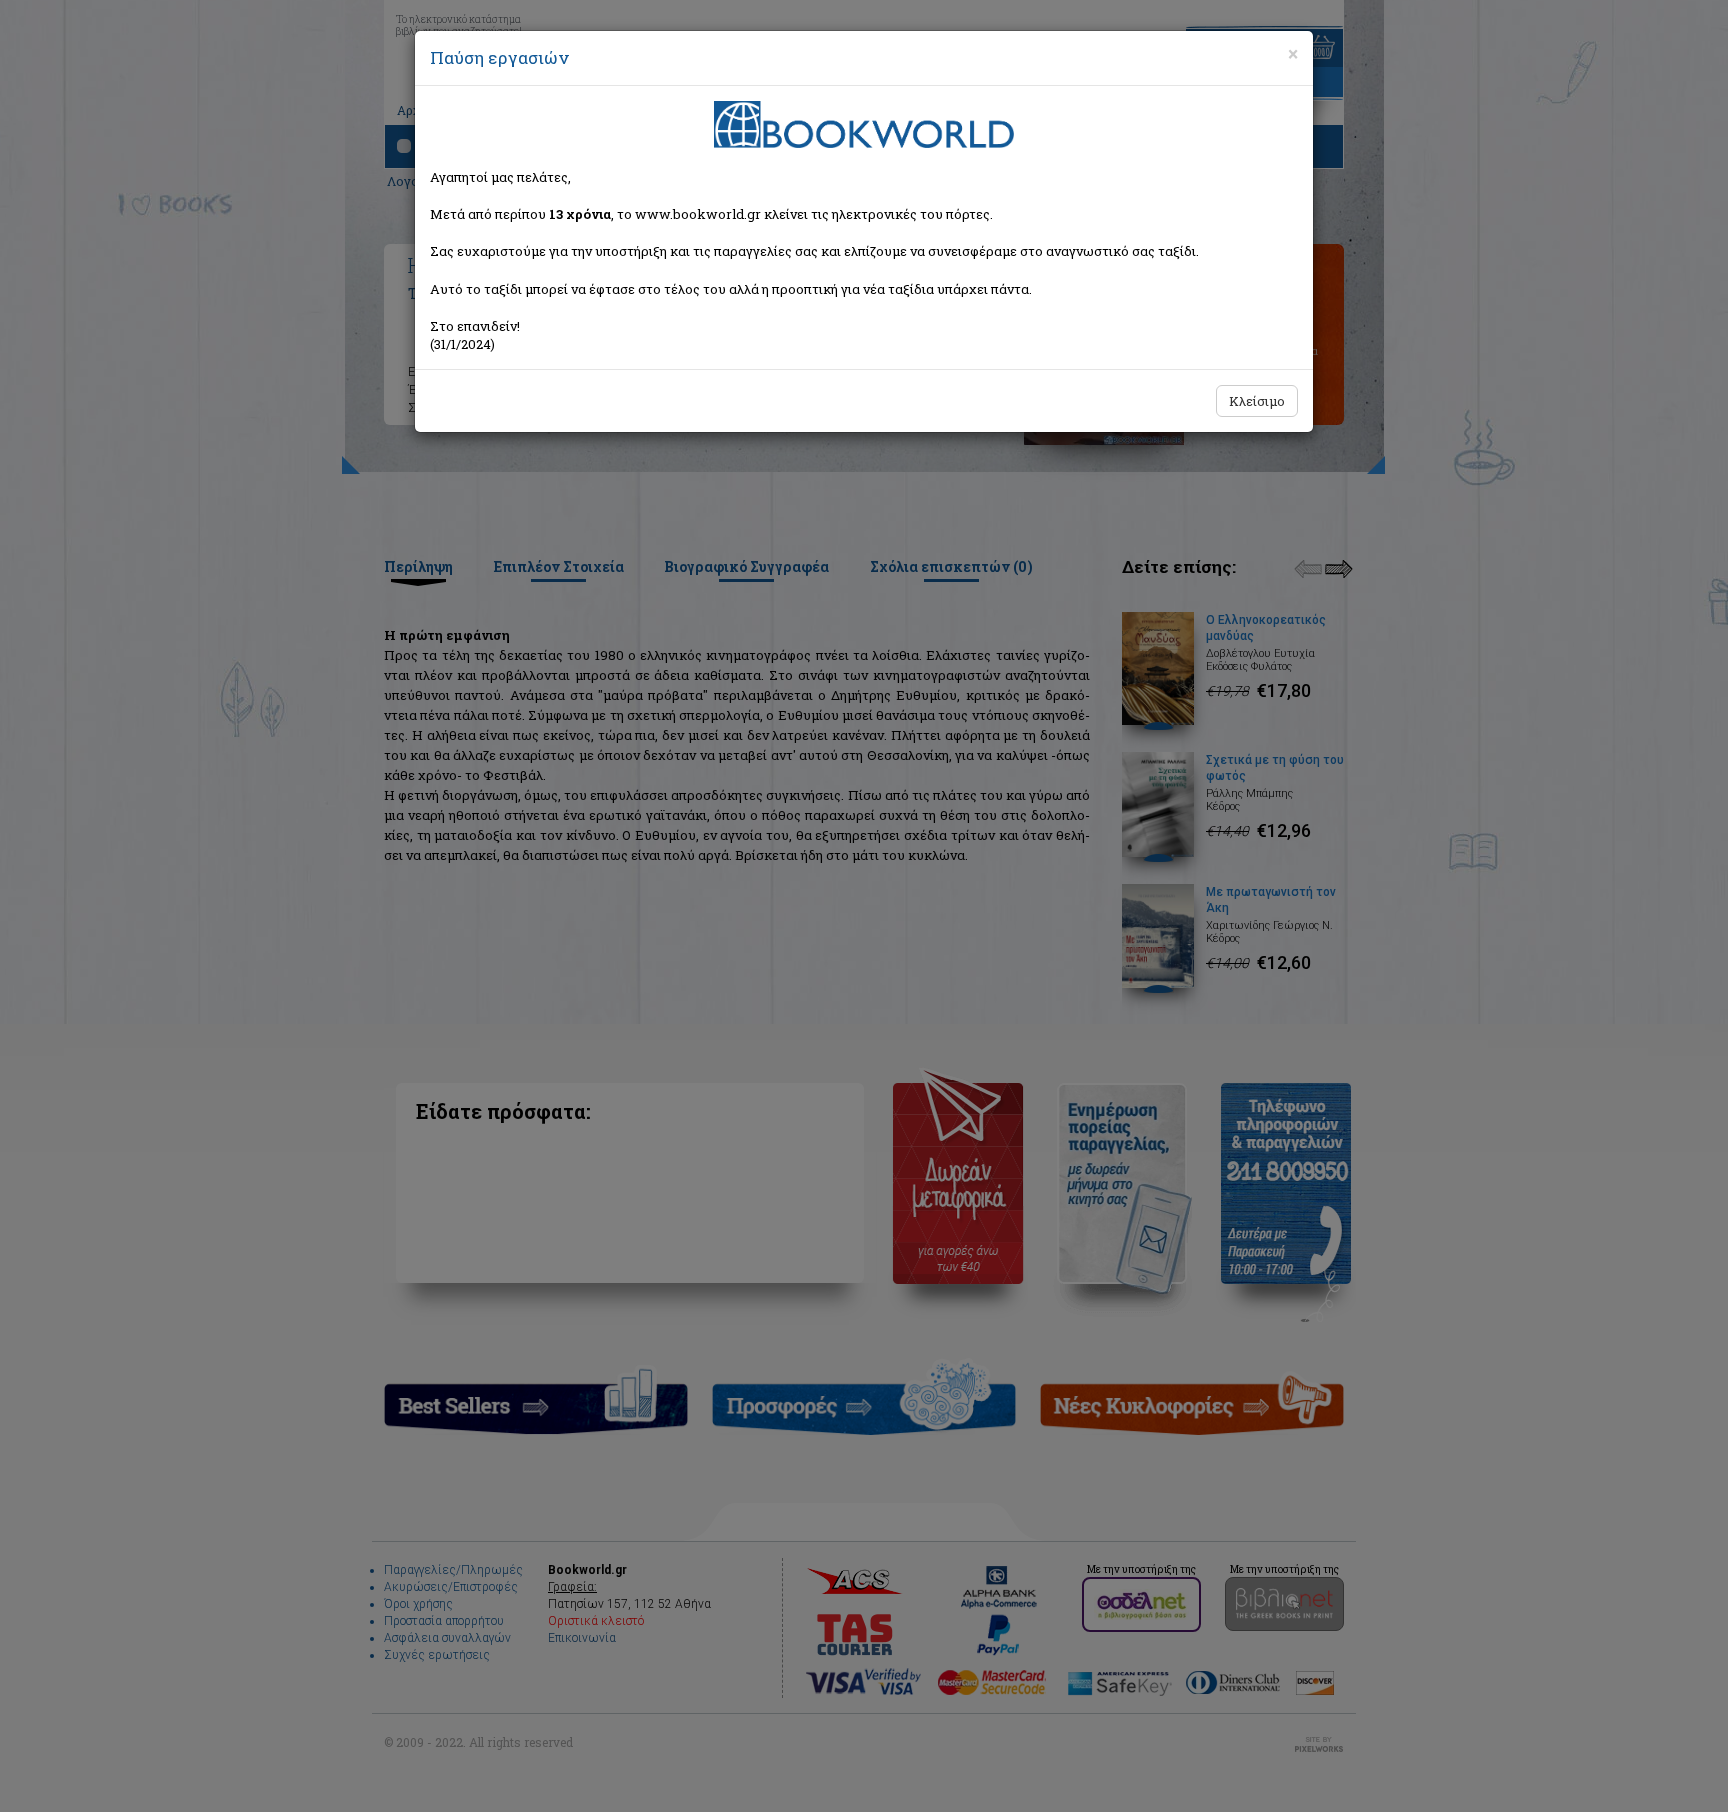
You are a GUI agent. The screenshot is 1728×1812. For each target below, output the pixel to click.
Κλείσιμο (1257, 401)
